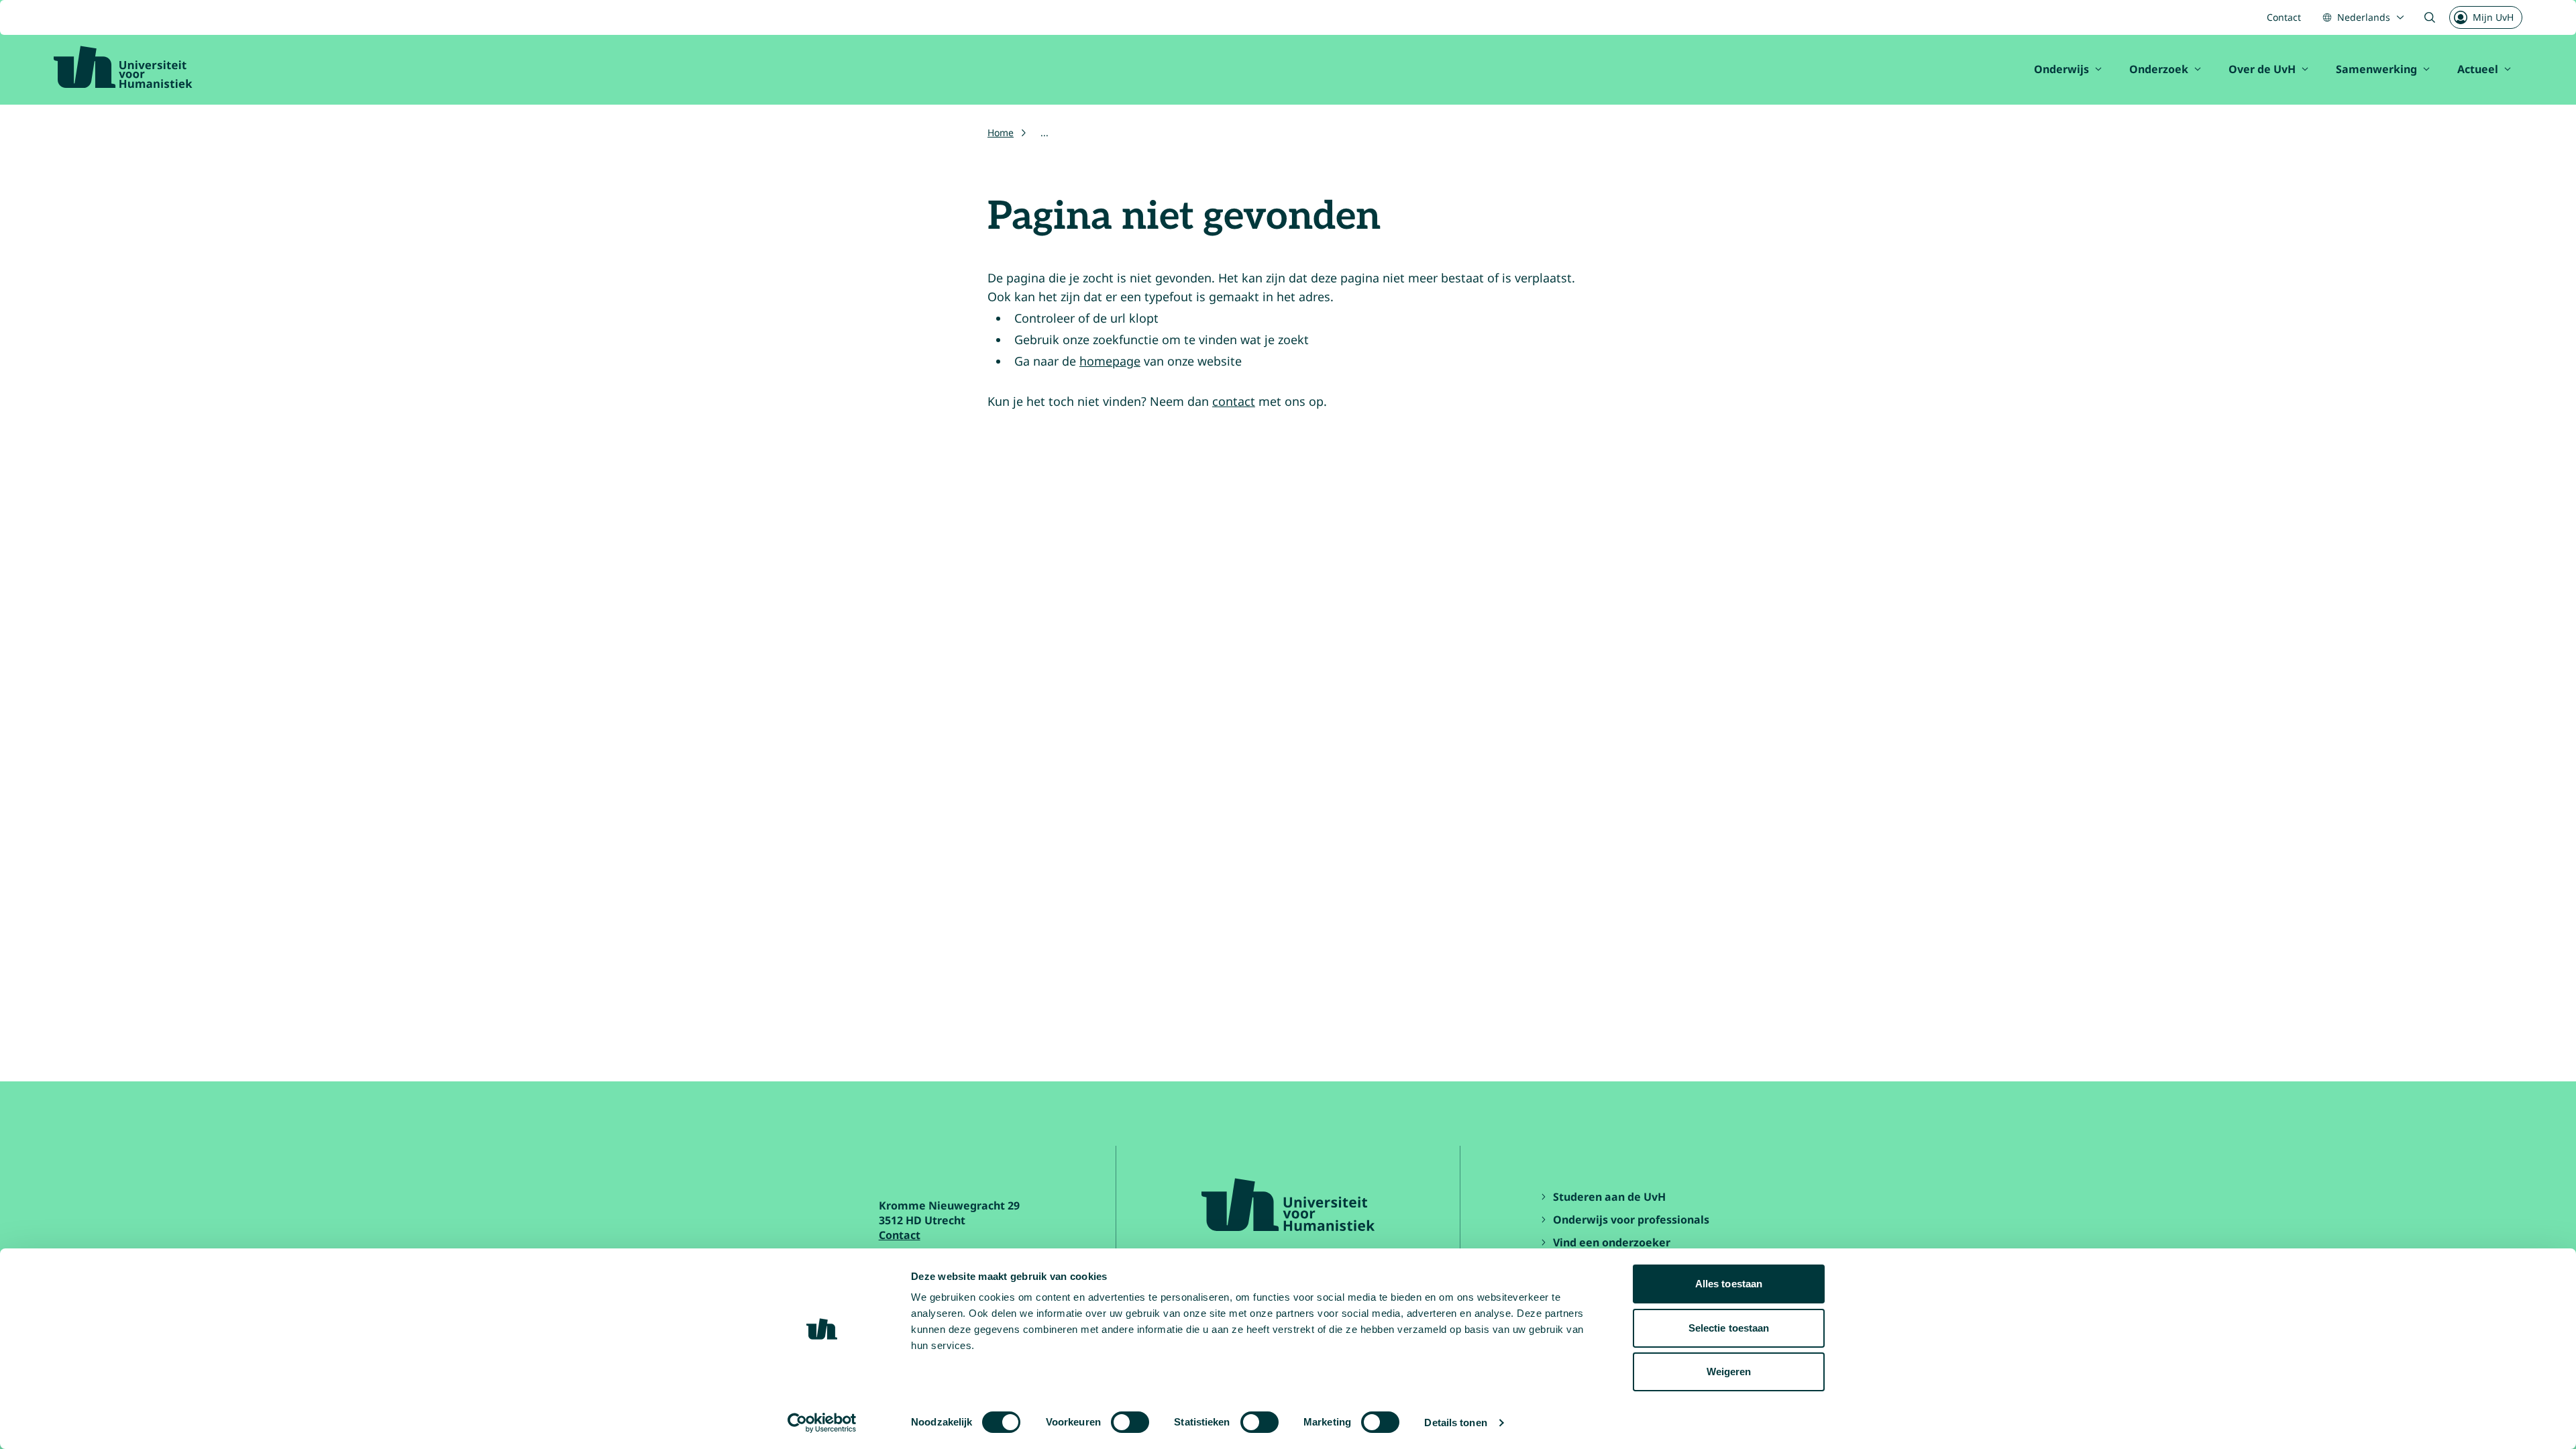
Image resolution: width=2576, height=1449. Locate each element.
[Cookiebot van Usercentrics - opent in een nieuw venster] (822, 1423)
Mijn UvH (2493, 17)
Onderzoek (2159, 69)
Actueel (2478, 69)
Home (1001, 132)
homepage (1110, 361)
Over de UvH (2262, 69)
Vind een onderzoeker (1612, 1242)
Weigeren (1729, 1372)
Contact (2284, 17)
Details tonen (1455, 1423)
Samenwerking (2376, 69)
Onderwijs (2061, 69)
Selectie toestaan (1729, 1328)
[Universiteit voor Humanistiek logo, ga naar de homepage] (123, 67)
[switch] (1130, 1422)
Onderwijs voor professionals (1631, 1220)
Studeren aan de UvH (1609, 1197)
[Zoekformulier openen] (2430, 17)
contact (1234, 401)
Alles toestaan (1729, 1284)
